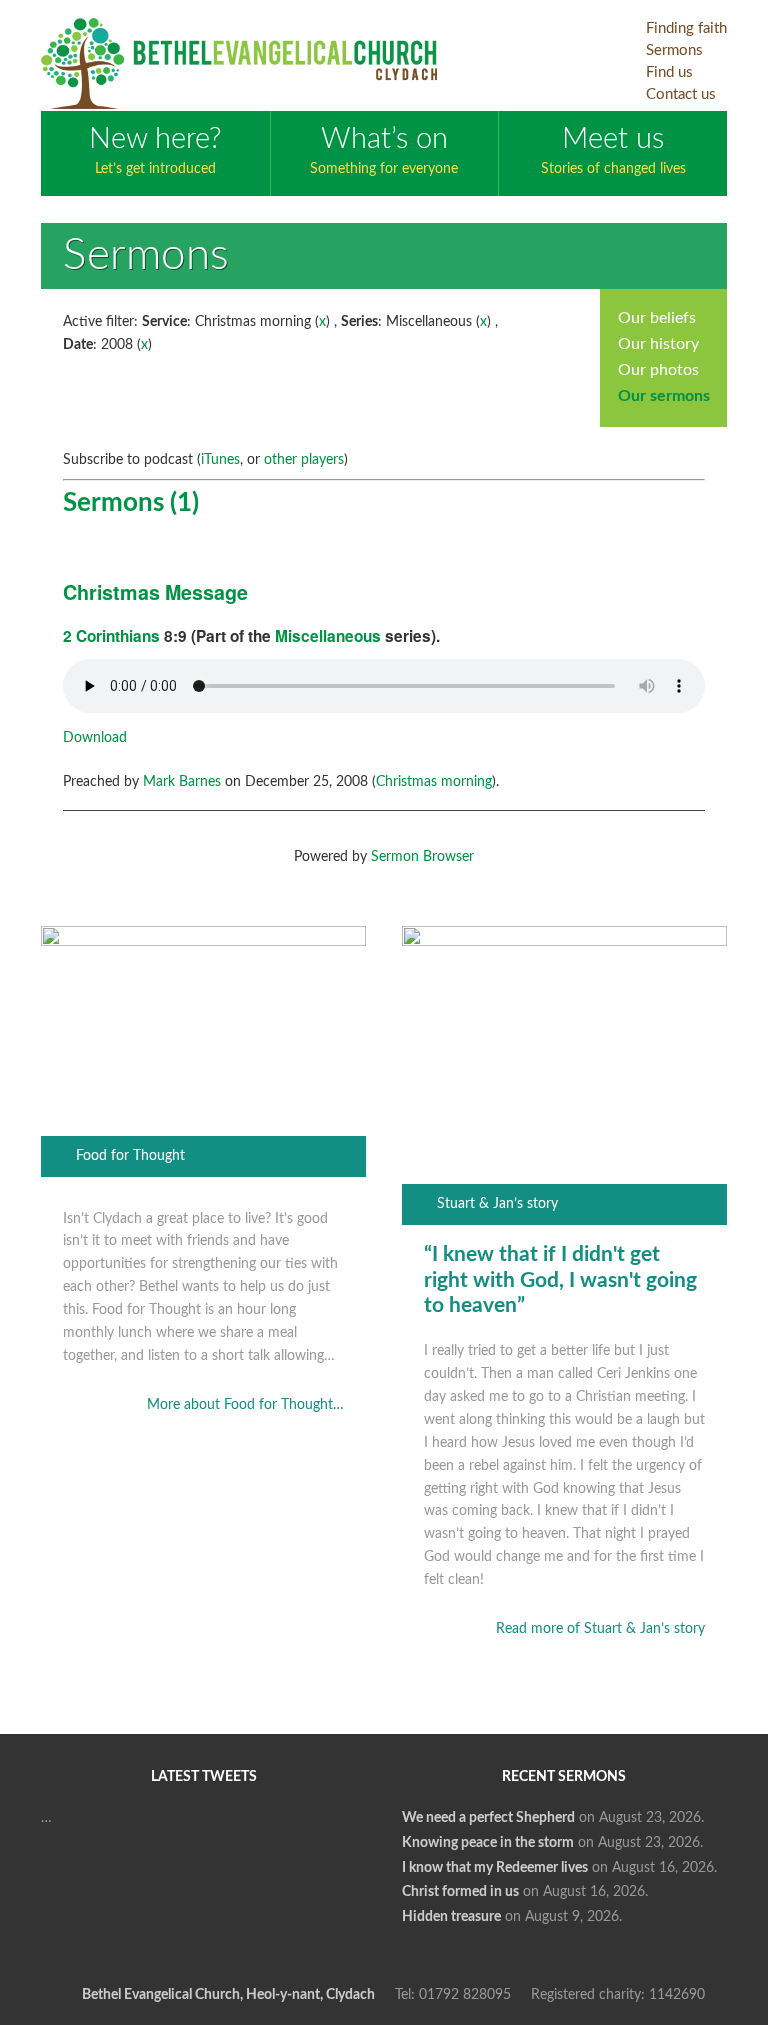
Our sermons (664, 396)
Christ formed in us (460, 1892)
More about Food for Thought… (245, 1405)
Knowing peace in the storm (488, 1843)
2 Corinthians (111, 636)
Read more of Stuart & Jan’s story (600, 1629)
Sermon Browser (422, 857)
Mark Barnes (182, 782)
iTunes (220, 460)
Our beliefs (657, 318)
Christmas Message (155, 592)
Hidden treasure (451, 1917)
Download (95, 738)
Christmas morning (434, 782)
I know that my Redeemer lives (495, 1868)
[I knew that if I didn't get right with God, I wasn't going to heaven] (565, 942)
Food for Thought (130, 1156)
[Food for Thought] (204, 942)
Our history (658, 344)
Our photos (658, 370)
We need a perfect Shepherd (488, 1818)
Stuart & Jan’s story (497, 1204)
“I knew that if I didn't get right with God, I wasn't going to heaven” (560, 1280)
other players (304, 460)
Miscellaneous (328, 636)
